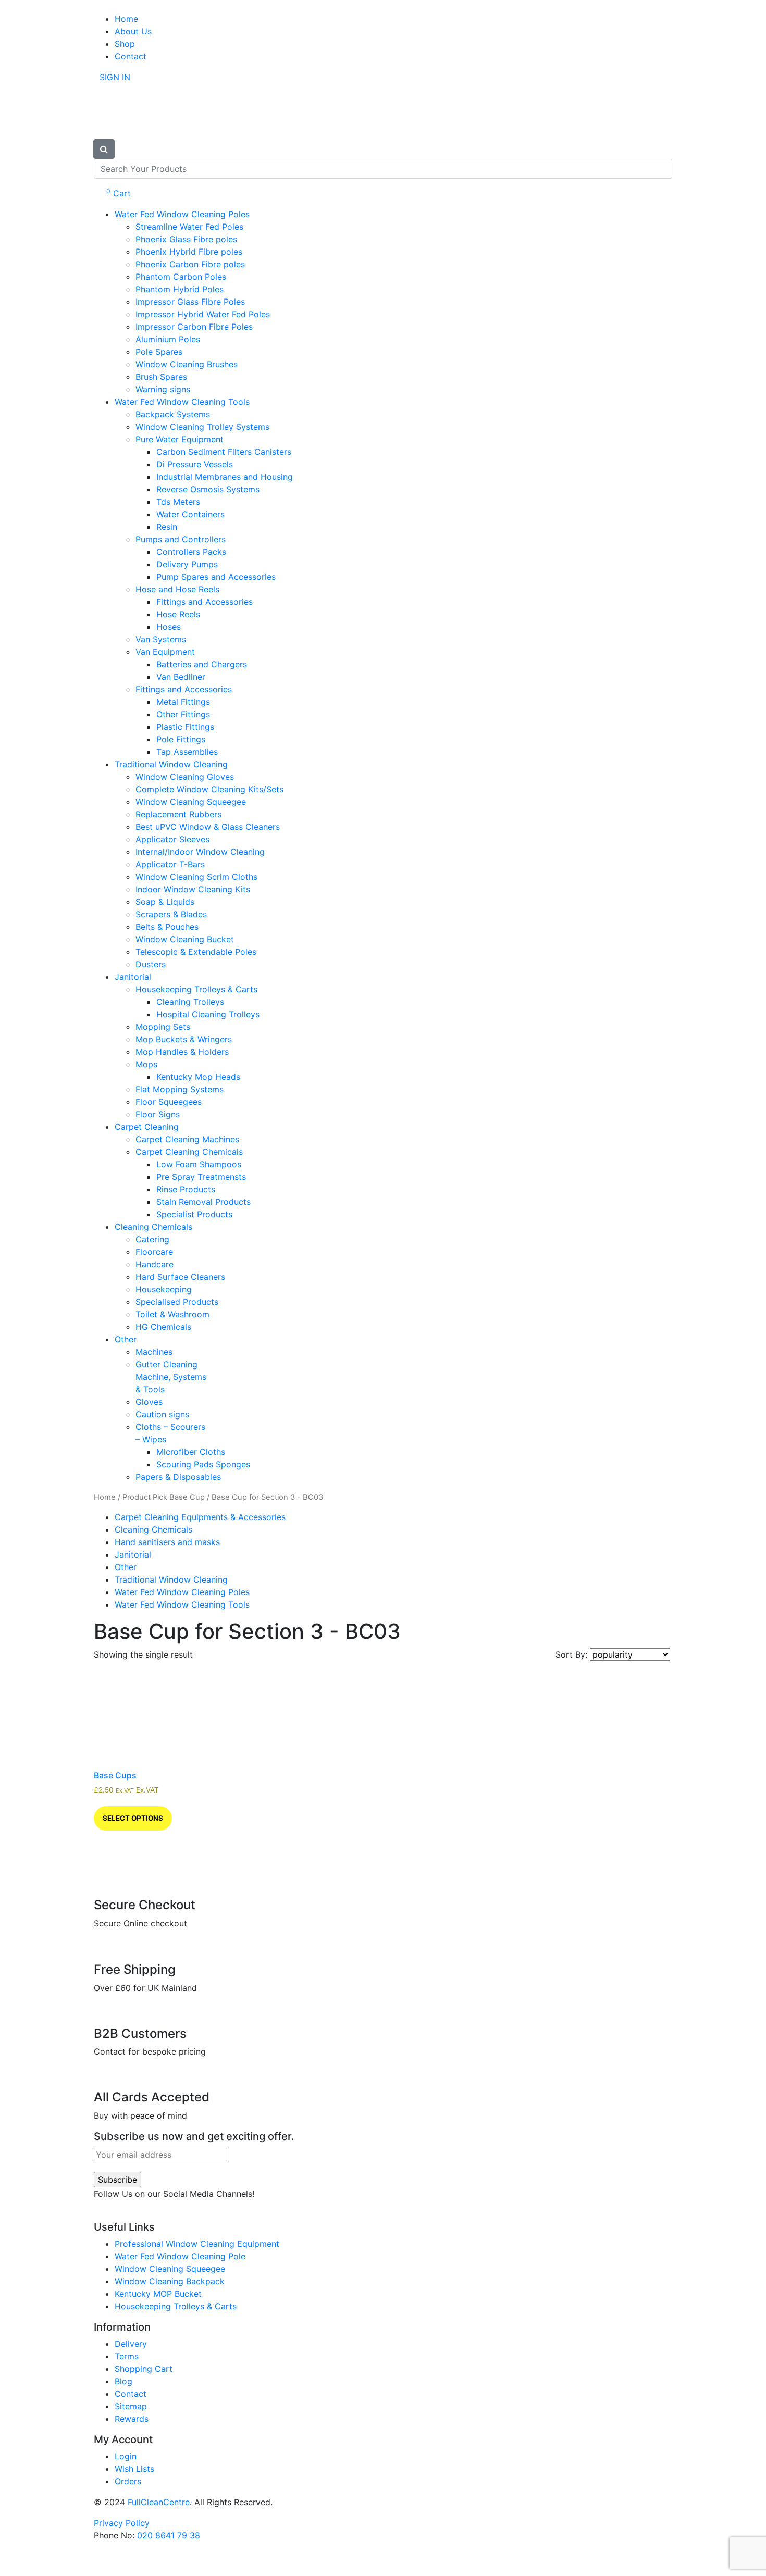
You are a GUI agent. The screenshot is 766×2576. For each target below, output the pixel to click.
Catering (152, 1239)
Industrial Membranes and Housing (225, 477)
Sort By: (573, 1654)
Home (126, 19)
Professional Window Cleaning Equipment (197, 2244)
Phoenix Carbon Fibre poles (190, 264)
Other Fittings (183, 714)
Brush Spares (161, 377)
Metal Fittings (183, 702)
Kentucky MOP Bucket (158, 2294)
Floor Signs (158, 1114)
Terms (127, 2356)
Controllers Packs (191, 552)
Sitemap (131, 2406)
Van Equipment (165, 652)
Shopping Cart (144, 2369)
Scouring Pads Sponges (203, 1464)
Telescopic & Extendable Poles (196, 952)
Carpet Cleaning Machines (187, 1139)
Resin (167, 527)
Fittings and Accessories (205, 602)
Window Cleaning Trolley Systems (202, 427)
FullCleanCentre (159, 2502)
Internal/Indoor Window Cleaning (200, 852)
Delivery (131, 2344)
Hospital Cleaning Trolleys (208, 1014)
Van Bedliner (181, 677)
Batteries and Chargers (202, 664)
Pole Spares (159, 352)
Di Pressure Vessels (195, 464)
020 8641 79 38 (169, 2535)
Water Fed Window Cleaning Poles (182, 214)
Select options (133, 1818)
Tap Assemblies (187, 752)
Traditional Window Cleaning (171, 764)
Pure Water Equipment (180, 439)
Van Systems (161, 639)
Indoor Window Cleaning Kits (193, 889)
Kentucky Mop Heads (198, 1077)
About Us (133, 31)
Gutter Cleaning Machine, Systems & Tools (171, 1377)
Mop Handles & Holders (182, 1052)
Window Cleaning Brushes (187, 364)
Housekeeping (164, 1289)
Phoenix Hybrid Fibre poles (189, 252)
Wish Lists (134, 2469)
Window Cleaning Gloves (185, 777)
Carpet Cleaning (147, 1127)
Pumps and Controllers (181, 539)
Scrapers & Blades (171, 914)
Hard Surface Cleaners (180, 1277)
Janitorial (133, 977)
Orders (128, 2481)
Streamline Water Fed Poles (189, 227)
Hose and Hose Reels (177, 589)
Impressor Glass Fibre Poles (190, 302)
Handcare (155, 1264)
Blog (123, 2381)
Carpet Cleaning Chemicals (189, 1152)
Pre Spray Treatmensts (201, 1177)
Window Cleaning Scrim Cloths (196, 877)
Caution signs (162, 1414)
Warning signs (163, 389)
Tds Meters (178, 502)
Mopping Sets (163, 1027)
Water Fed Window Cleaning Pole (180, 2256)
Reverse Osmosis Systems (208, 489)
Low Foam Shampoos (199, 1164)
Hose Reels (178, 614)
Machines (154, 1352)
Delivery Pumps (187, 564)
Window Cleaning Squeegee (191, 802)
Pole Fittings (181, 739)
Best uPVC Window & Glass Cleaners (208, 827)
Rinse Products (186, 1189)
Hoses (169, 627)
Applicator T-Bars (170, 864)
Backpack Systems (173, 414)
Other (126, 1339)
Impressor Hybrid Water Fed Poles (203, 314)
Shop (125, 44)
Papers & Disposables (178, 1477)
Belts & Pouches (167, 927)
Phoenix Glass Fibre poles (186, 239)
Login (126, 2456)
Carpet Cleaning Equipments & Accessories (200, 1517)
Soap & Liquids (165, 902)
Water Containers (190, 514)
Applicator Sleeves (172, 839)
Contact (131, 56)
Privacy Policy (122, 2523)
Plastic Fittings (185, 727)
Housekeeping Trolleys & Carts (196, 989)
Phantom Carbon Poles (181, 277)
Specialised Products (177, 1302)
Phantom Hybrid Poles (180, 289)
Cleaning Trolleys (190, 1002)
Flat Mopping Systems (180, 1089)
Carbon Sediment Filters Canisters (224, 452)
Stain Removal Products (203, 1202)
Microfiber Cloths (191, 1452)
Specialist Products (194, 1214)
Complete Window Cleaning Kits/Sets (209, 789)
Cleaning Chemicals (153, 1227)
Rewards (132, 2419)
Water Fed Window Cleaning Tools (182, 402)
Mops (146, 1064)
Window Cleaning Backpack (170, 2281)
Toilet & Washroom (172, 1314)
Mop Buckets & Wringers (184, 1039)
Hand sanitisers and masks (167, 1542)
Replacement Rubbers (178, 814)
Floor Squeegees (169, 1102)
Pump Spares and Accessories (216, 577)
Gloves (149, 1402)
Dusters (151, 964)
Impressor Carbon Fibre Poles (194, 327)
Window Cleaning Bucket (185, 939)
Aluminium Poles (168, 339)
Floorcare (154, 1252)
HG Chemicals (163, 1327)
